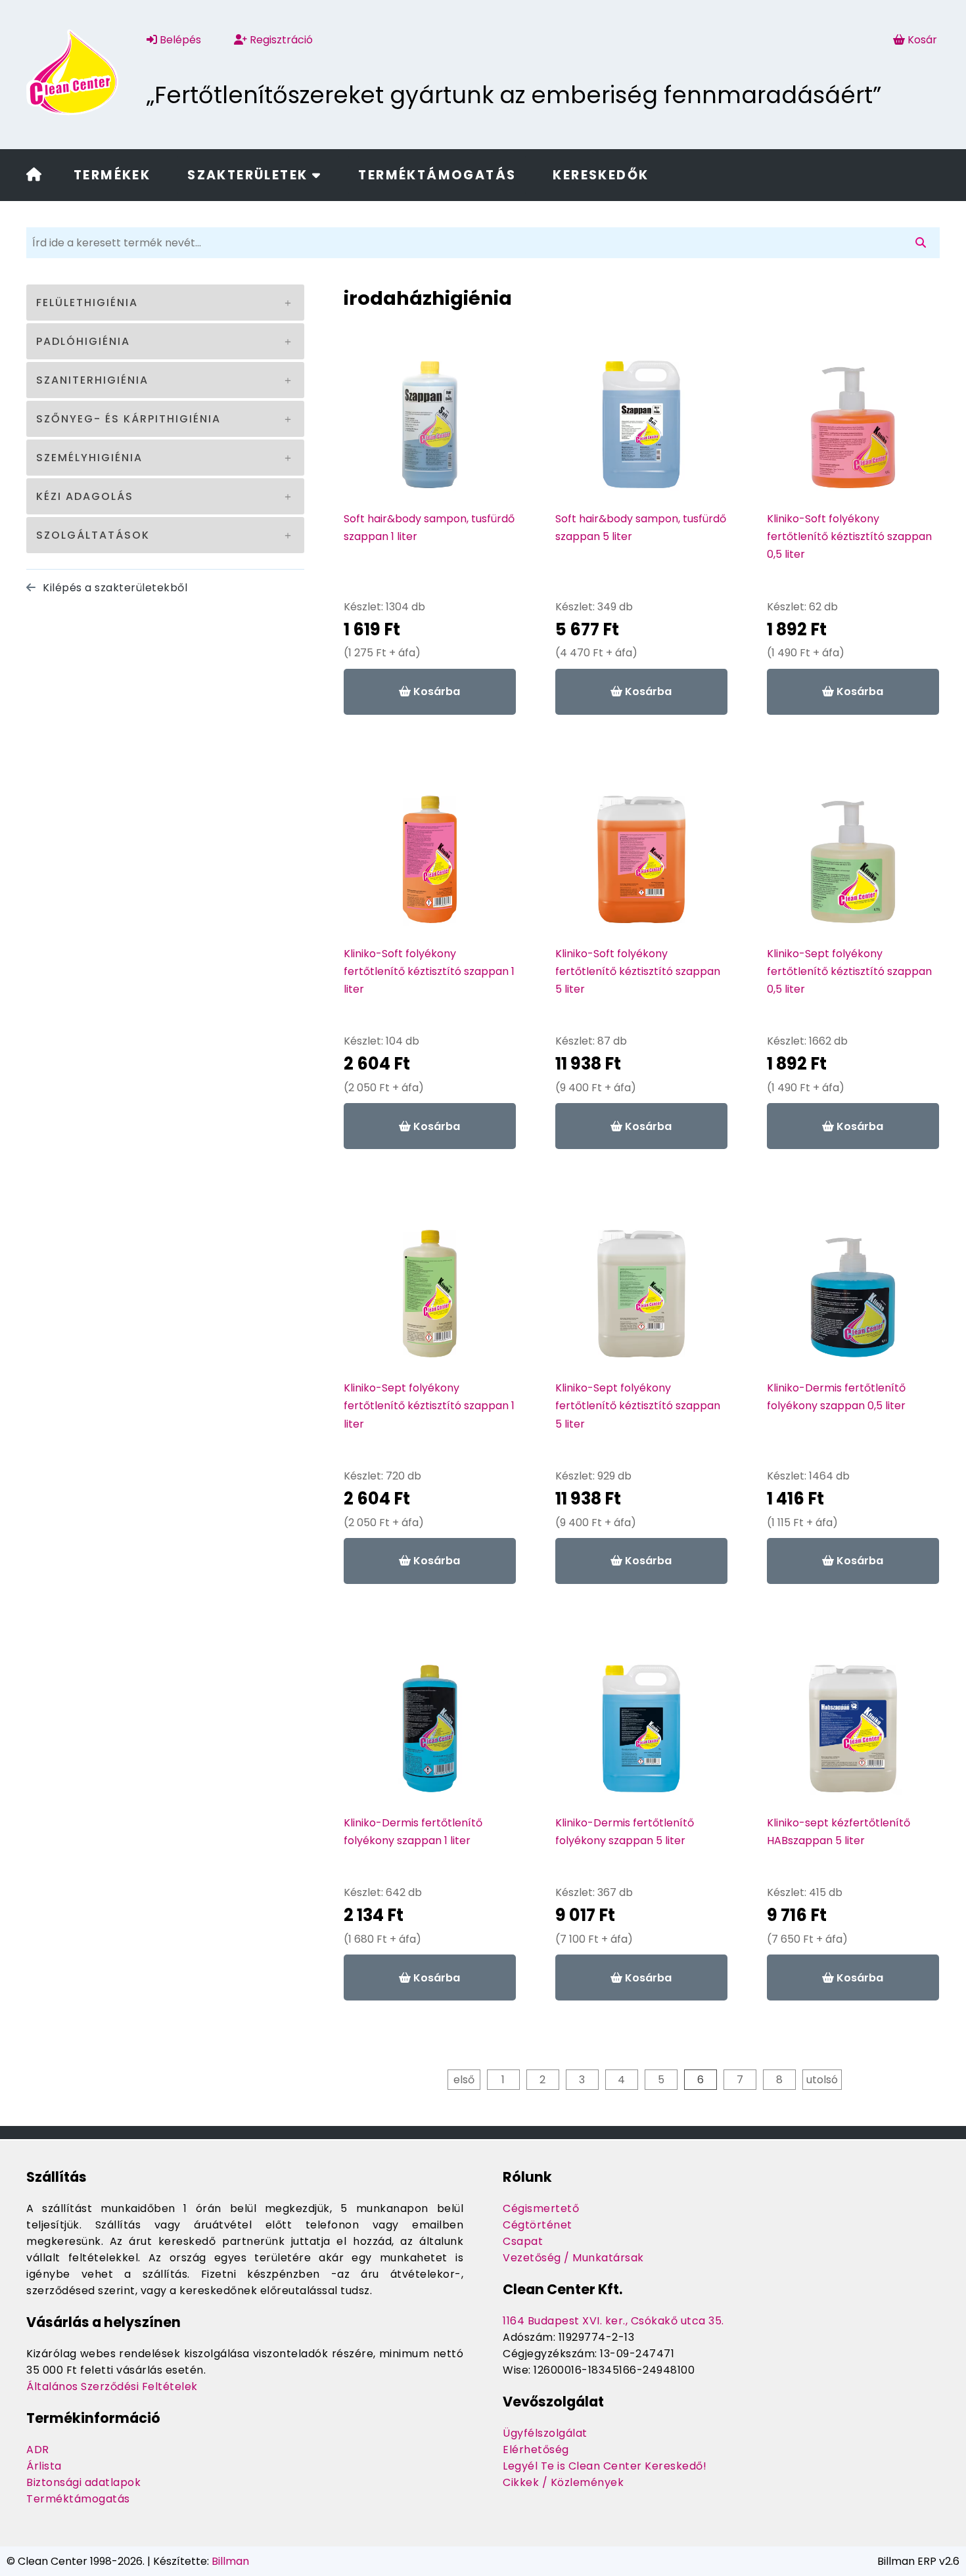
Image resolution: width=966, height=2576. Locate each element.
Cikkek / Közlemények (563, 2482)
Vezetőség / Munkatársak (573, 2258)
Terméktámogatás (437, 175)
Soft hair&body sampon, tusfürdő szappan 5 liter (641, 528)
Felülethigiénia (87, 303)
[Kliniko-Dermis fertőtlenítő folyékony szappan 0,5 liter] (853, 1300)
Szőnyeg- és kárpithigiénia (128, 419)
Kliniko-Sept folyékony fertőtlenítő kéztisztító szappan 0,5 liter (849, 971)
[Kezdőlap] (34, 176)
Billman (230, 2561)
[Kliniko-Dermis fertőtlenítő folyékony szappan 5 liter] (641, 1735)
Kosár (922, 40)
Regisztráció (280, 40)
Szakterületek (250, 175)
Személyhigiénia (89, 458)
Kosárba (435, 691)
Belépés (179, 40)
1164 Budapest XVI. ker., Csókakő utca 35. (613, 2321)
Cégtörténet (538, 2225)
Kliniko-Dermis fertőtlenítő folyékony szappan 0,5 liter (836, 1397)
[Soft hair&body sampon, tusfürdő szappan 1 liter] (430, 431)
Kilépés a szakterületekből (114, 588)
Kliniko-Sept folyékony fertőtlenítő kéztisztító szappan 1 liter (429, 1406)
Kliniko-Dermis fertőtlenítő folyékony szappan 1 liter (413, 1832)
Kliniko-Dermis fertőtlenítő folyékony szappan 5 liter (625, 1832)
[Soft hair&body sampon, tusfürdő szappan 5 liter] (641, 431)
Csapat (523, 2241)
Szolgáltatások (93, 535)
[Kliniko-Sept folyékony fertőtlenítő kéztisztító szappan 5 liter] (641, 1300)
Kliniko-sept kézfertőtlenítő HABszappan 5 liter (839, 1832)
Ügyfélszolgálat (545, 2433)
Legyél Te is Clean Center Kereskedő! (605, 2466)
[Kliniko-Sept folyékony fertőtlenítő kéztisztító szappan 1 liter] (430, 1300)
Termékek (112, 175)
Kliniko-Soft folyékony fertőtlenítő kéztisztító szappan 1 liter (429, 971)
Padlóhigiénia (83, 341)
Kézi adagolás (85, 496)
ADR (38, 2450)
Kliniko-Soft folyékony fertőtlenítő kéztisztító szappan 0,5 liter (849, 536)
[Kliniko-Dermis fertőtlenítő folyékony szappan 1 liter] (430, 1735)
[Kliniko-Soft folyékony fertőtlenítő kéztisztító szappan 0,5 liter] (853, 431)
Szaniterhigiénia (92, 380)
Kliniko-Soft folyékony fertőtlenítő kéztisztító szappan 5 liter (638, 971)
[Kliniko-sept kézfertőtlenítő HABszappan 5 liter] (853, 1735)
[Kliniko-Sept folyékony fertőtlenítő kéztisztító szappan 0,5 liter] (853, 866)
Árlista (44, 2466)
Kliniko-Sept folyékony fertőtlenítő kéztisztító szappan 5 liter (638, 1406)
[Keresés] (923, 243)
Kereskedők (601, 175)
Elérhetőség (536, 2450)
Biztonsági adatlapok (83, 2482)
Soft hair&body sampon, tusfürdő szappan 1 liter (429, 528)
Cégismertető (541, 2208)
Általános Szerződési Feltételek (112, 2386)
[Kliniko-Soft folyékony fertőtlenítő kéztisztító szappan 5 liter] (641, 866)
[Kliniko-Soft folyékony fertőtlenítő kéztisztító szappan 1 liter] (430, 866)
